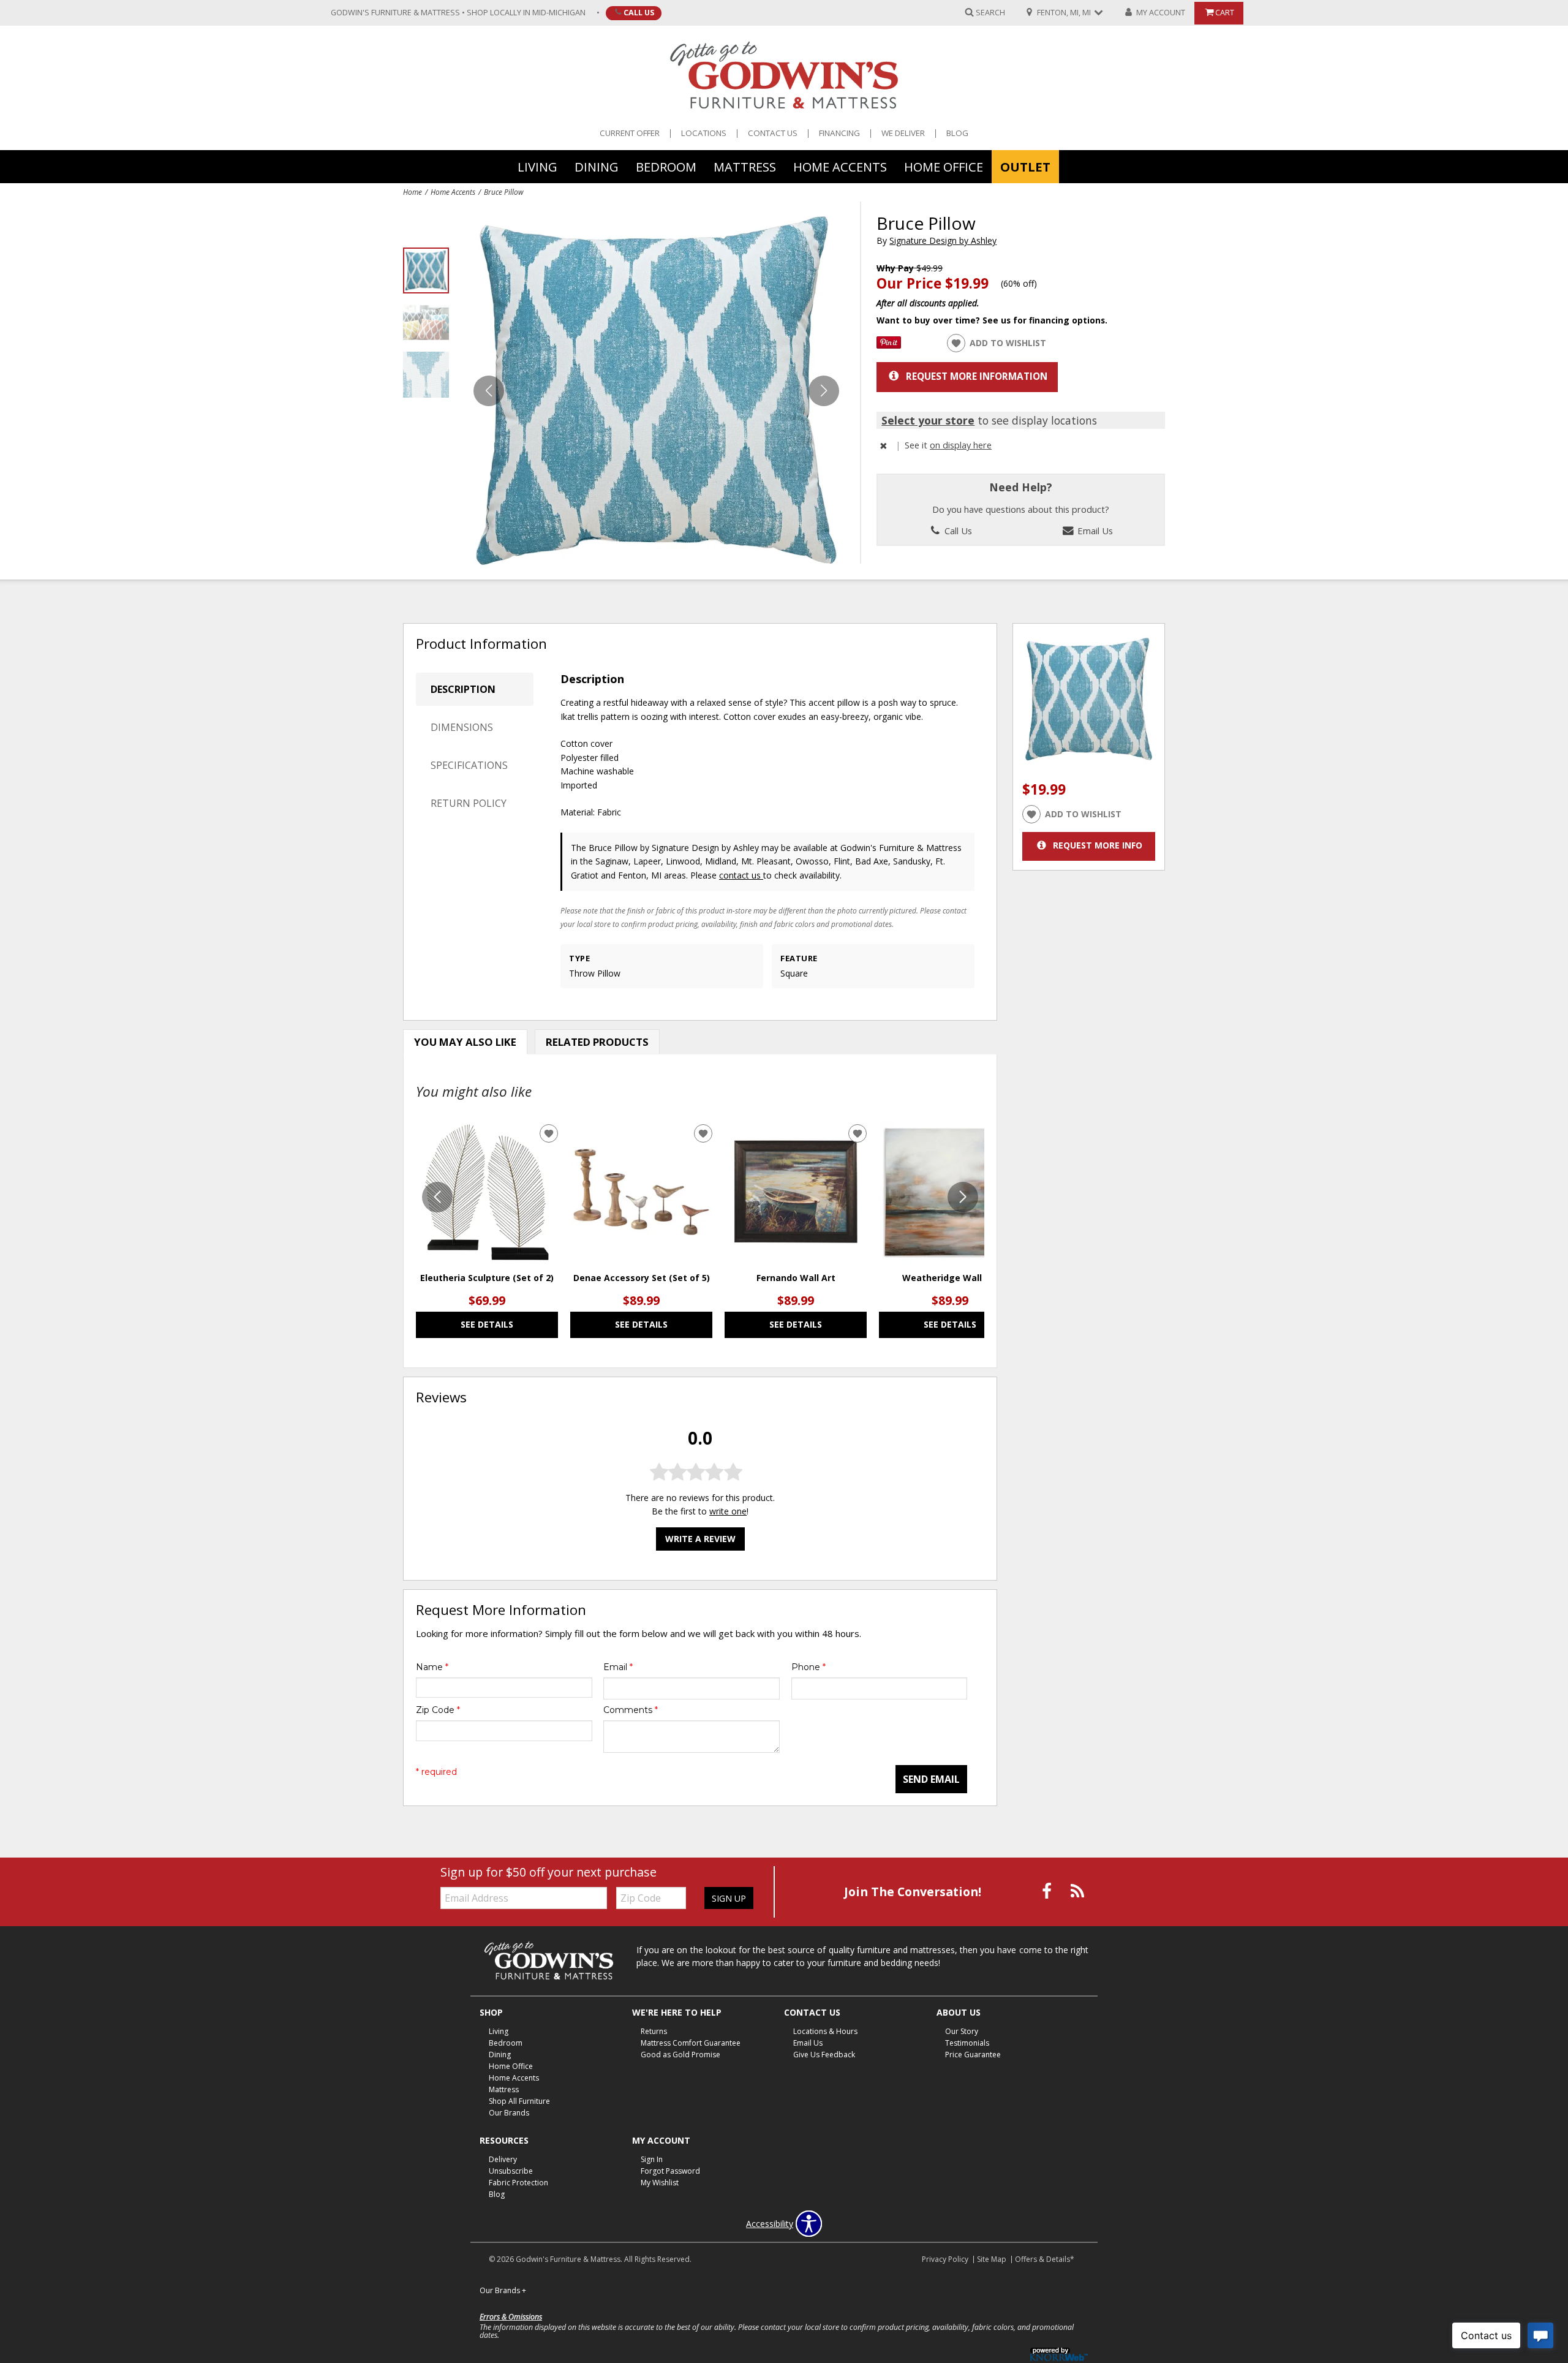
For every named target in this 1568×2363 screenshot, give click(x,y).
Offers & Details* (1045, 2259)
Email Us (1094, 531)
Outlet (1025, 166)
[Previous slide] (437, 1197)
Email (618, 1667)
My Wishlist (660, 2183)
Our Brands (509, 2113)
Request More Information (977, 376)
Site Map (992, 2259)
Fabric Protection (518, 2183)
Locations (704, 133)
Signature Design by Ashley (943, 240)
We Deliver (903, 133)
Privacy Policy (945, 2259)
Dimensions (462, 727)
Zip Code (438, 1710)
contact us (741, 875)
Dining (597, 166)
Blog (957, 133)
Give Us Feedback (824, 2055)
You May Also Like (465, 1042)
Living (537, 166)
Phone (809, 1667)
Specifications (469, 765)
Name (432, 1667)
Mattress (745, 166)
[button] (824, 391)
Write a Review (700, 1539)
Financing (839, 133)
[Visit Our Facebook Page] (1048, 1891)
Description (463, 689)
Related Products (597, 1042)
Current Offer (630, 133)
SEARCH (990, 12)
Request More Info (1098, 845)
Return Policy (469, 803)
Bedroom (666, 166)
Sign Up (729, 1898)
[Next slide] (963, 1197)
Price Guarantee (973, 2055)
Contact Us (773, 133)
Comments (631, 1710)
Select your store (928, 420)
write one (728, 1512)
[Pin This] (889, 345)
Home (413, 192)
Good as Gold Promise (680, 2055)
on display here (961, 445)
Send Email (931, 1779)
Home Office (944, 166)
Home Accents (840, 166)
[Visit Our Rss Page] (1077, 1891)
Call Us (639, 12)
